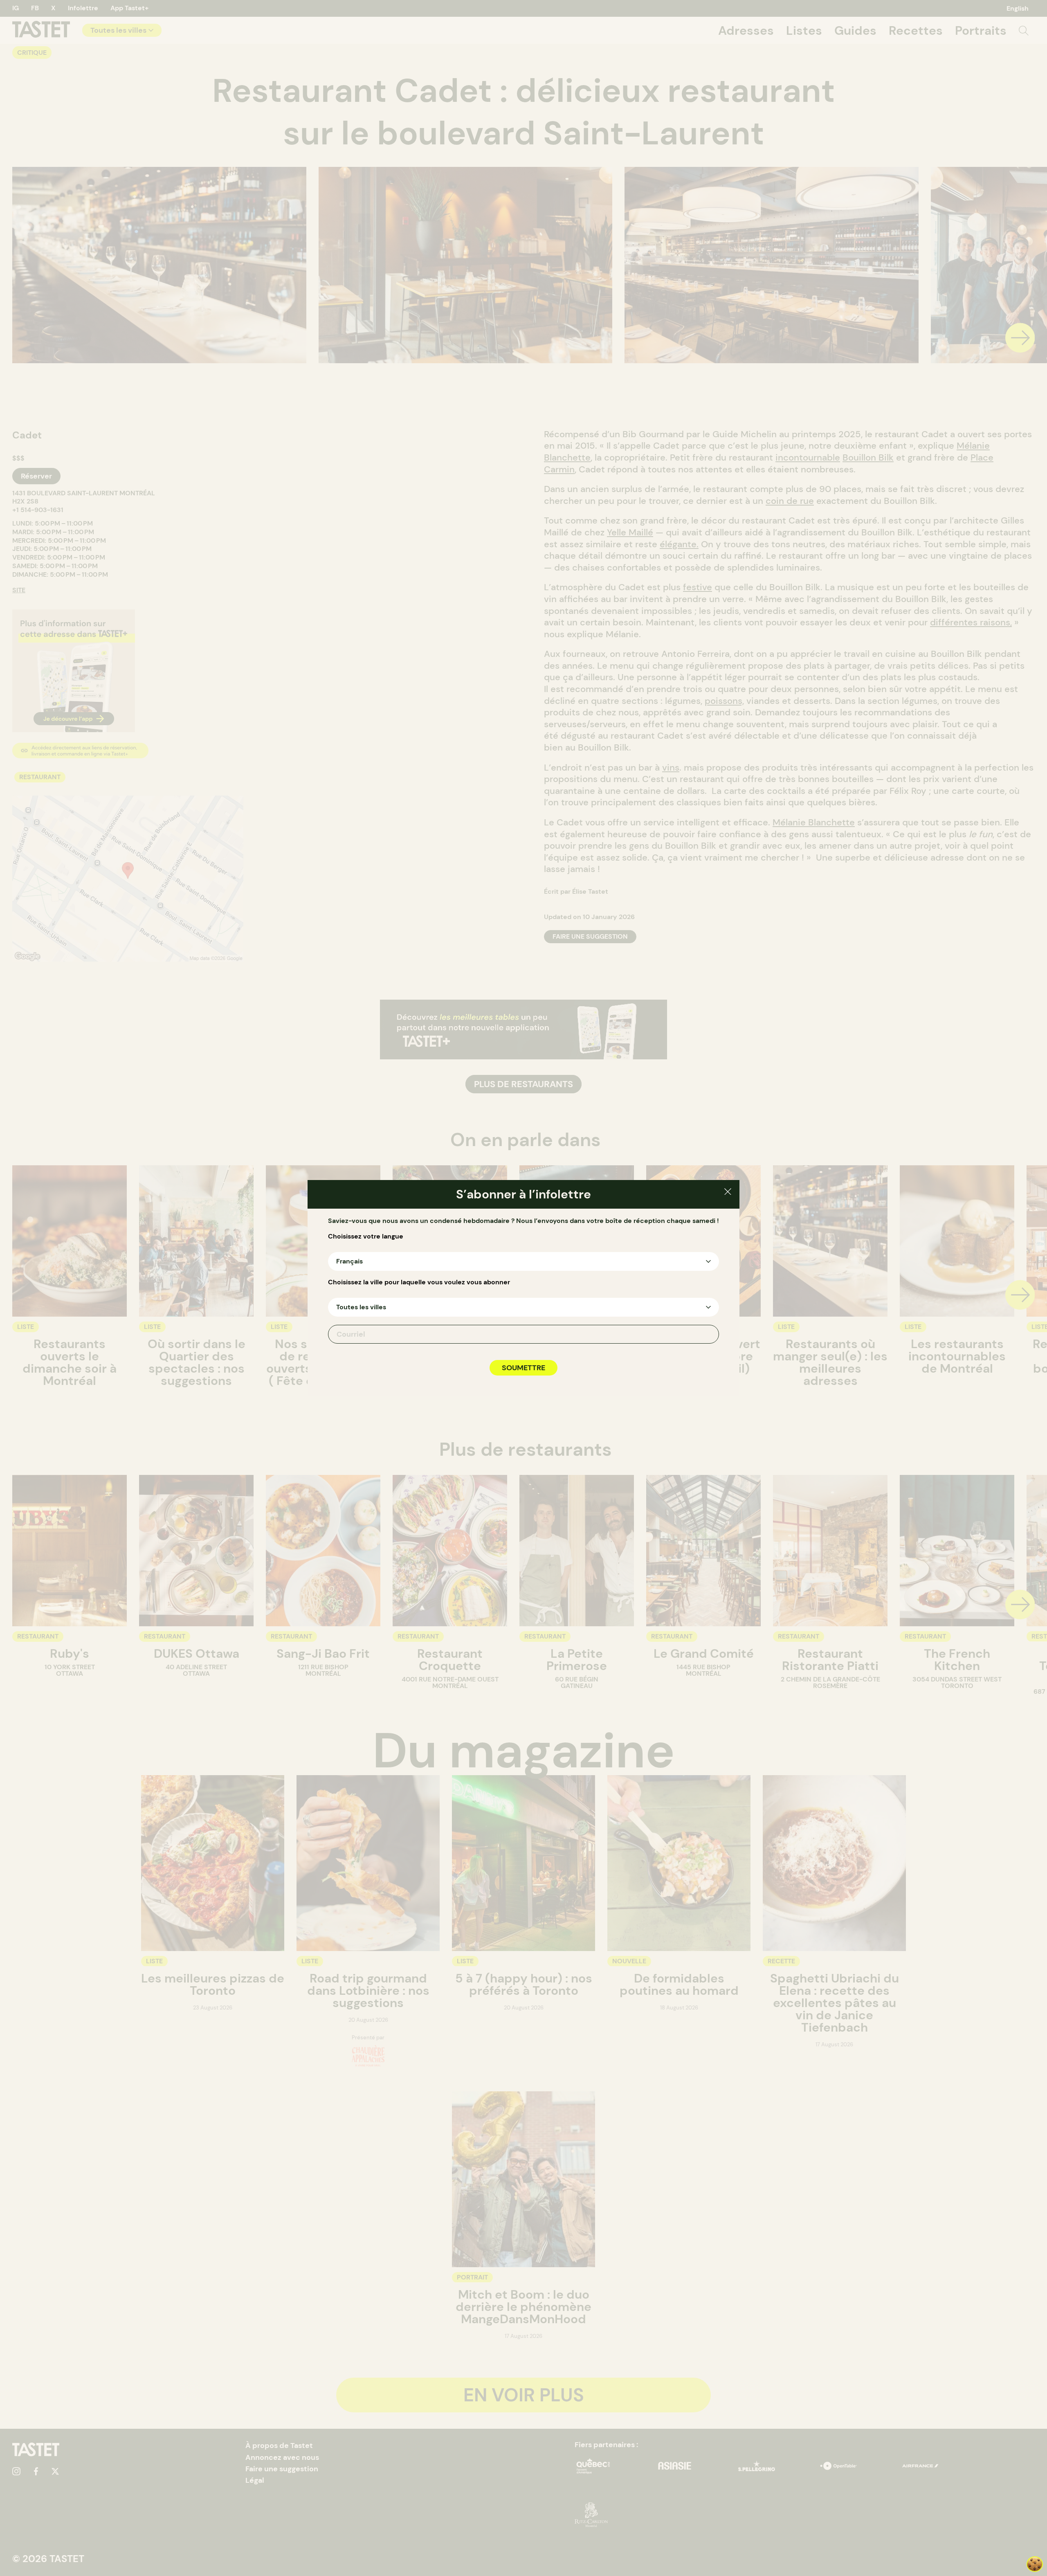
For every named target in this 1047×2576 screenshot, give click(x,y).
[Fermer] (728, 1193)
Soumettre (523, 1368)
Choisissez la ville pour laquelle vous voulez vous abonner (419, 1282)
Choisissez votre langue (366, 1236)
